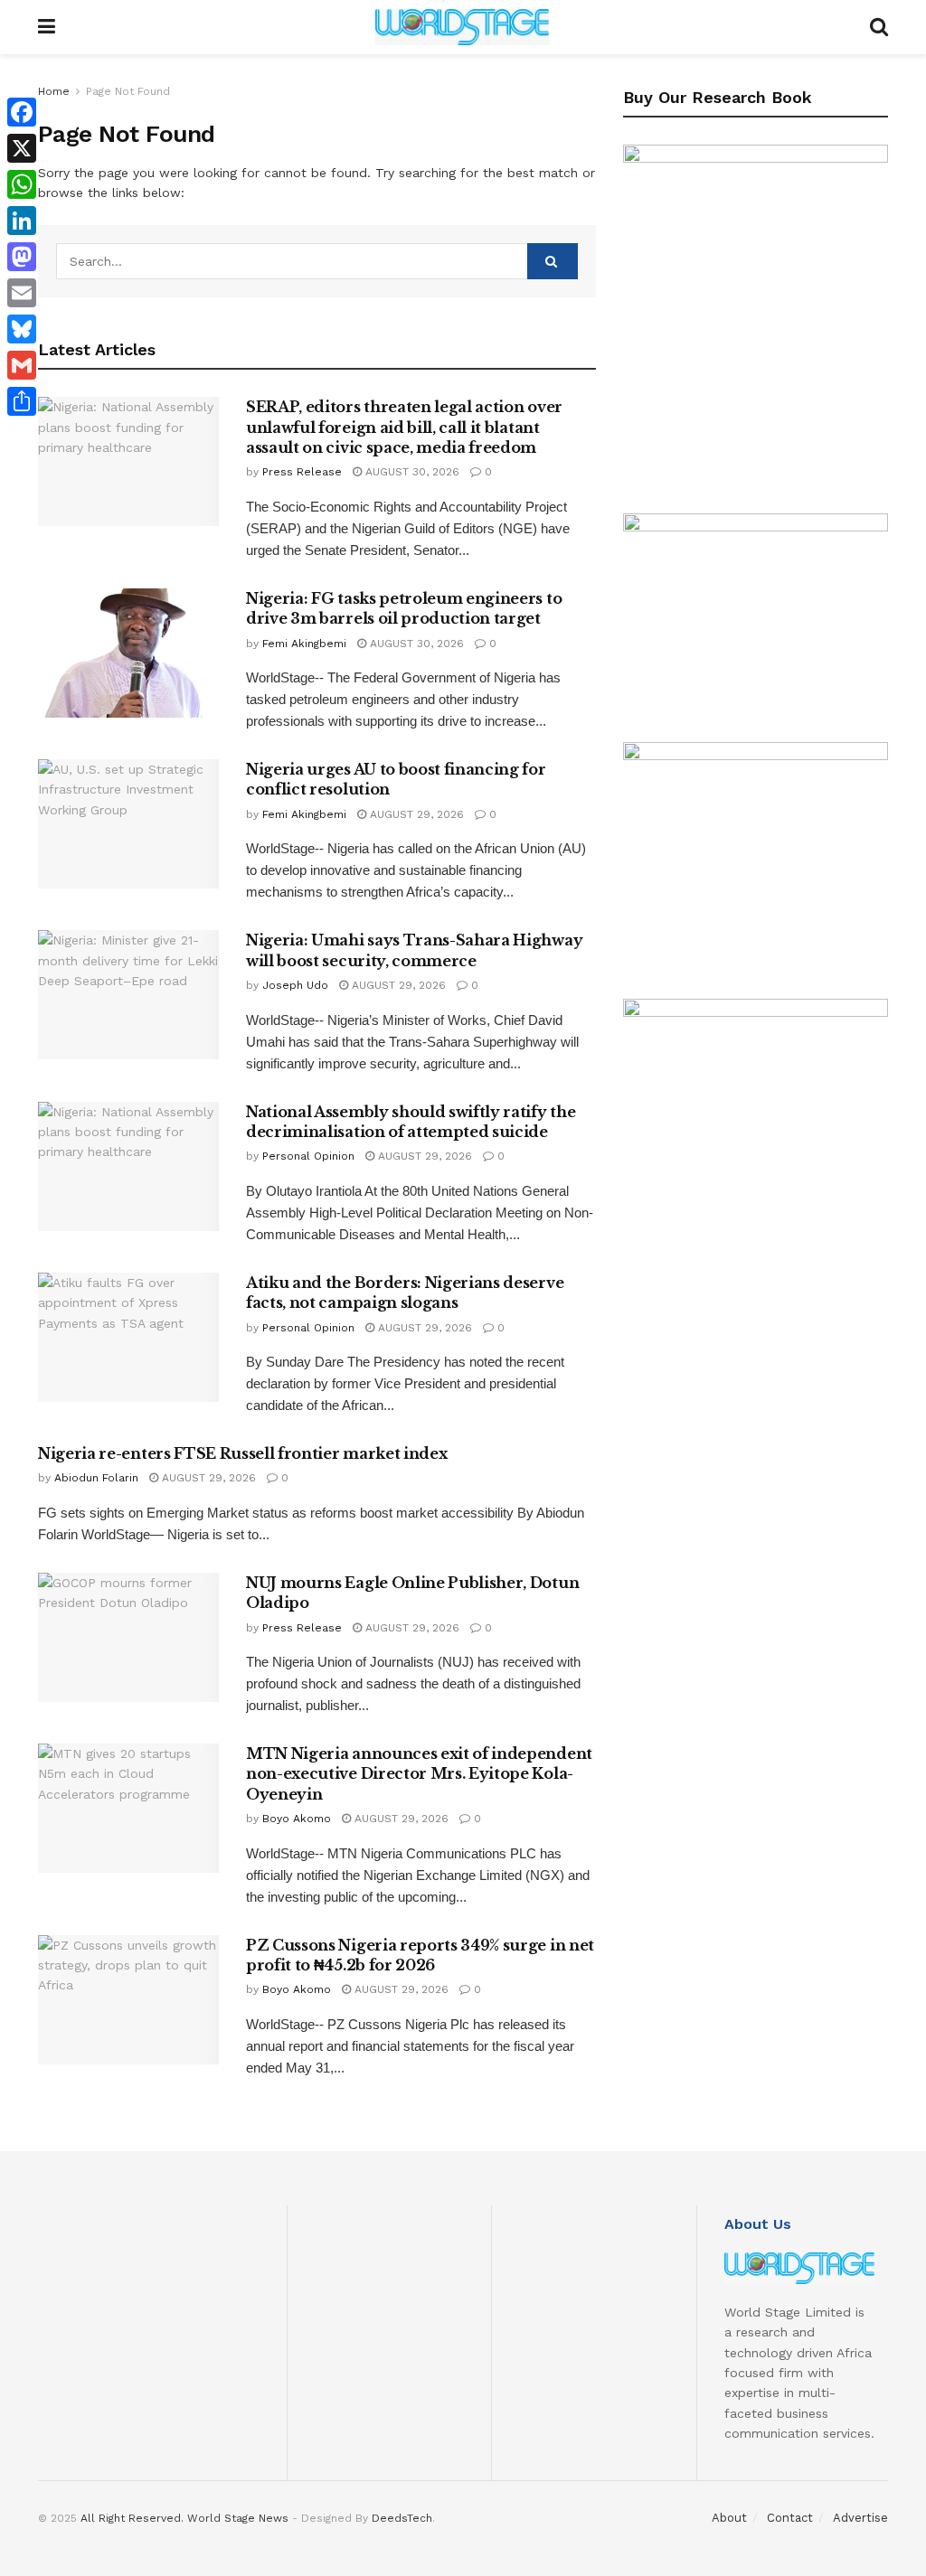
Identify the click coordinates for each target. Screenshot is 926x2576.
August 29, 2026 (415, 814)
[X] (22, 148)
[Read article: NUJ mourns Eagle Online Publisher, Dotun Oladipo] (128, 1637)
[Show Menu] (47, 27)
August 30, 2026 (411, 472)
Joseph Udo (295, 985)
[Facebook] (22, 112)
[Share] (22, 401)
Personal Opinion (308, 1156)
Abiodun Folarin (96, 1478)
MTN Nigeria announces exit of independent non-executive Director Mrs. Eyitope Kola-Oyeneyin (419, 1774)
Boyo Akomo (297, 1819)
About (729, 2518)
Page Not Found (128, 91)
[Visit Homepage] (462, 27)
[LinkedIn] (22, 221)
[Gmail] (22, 365)
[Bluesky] (22, 329)
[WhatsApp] (22, 184)
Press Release (302, 472)
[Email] (22, 293)
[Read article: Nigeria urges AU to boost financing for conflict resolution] (128, 824)
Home (54, 91)
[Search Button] (879, 27)
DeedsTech (402, 2518)
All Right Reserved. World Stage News (184, 2518)
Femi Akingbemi (304, 644)
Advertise (860, 2518)
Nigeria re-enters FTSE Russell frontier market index (242, 1453)
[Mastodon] (22, 257)
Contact (790, 2518)
